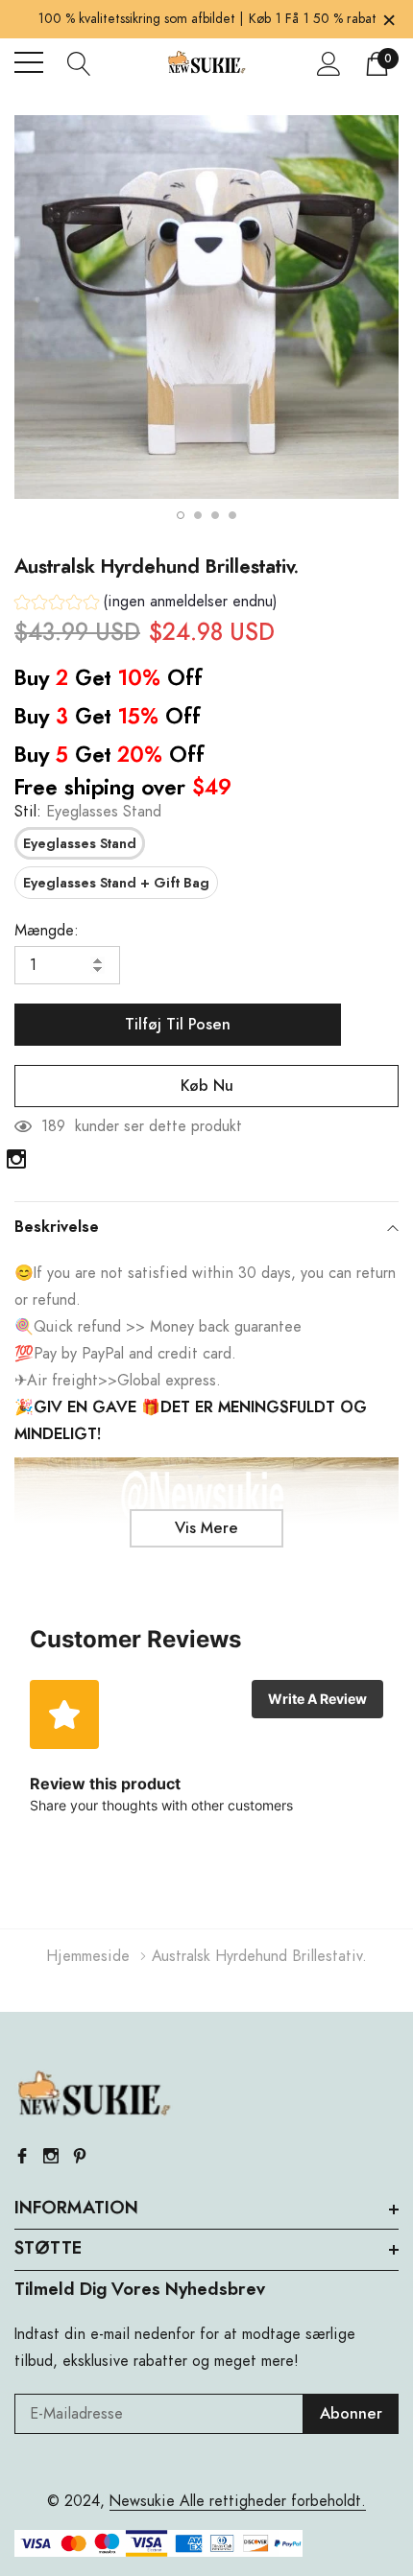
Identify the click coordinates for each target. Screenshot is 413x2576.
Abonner (351, 2414)
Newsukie (142, 2501)
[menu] (29, 62)
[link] (16, 1159)
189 (53, 1126)
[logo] (206, 63)
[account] (329, 63)
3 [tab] (215, 515)
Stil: (88, 812)
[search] (79, 62)
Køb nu (207, 1086)
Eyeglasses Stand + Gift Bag (116, 884)
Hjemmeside (88, 1956)
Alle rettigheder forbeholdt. (270, 2501)
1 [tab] (181, 515)
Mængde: (47, 931)
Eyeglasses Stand (80, 844)
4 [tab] (232, 515)
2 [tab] (198, 515)
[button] (146, 604)
